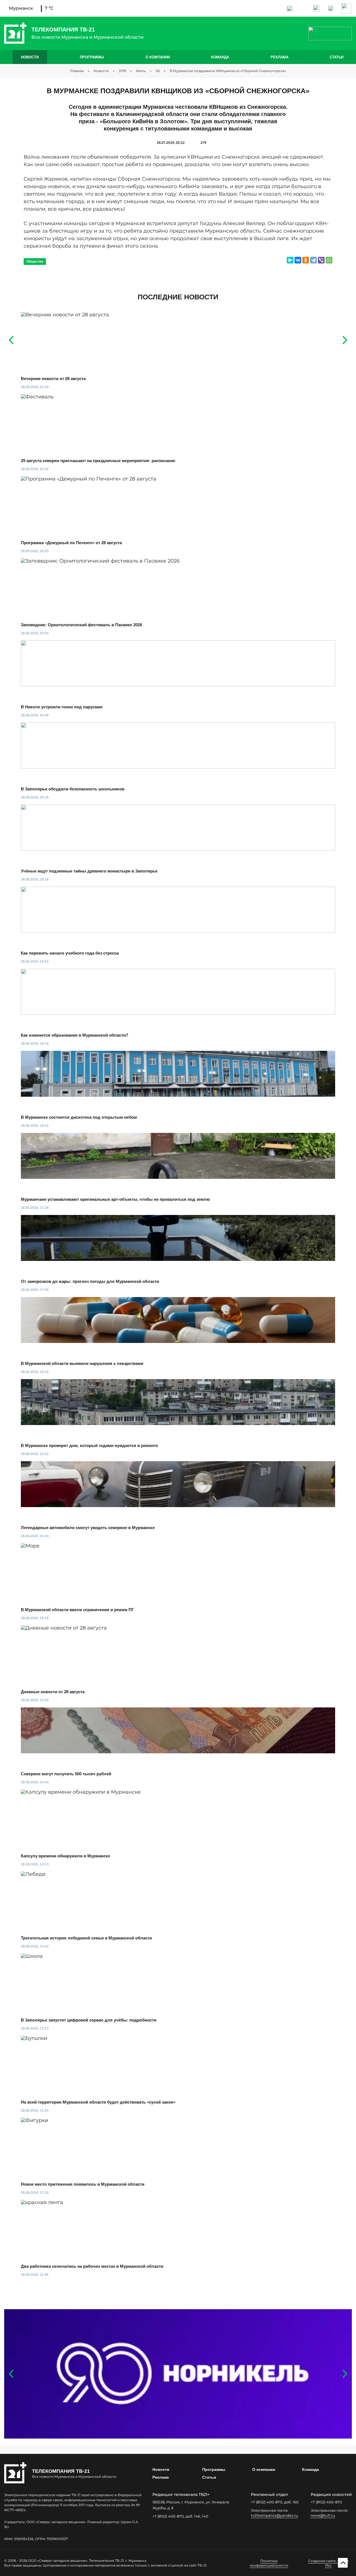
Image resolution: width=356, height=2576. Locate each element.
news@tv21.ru (323, 2515)
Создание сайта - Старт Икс (328, 2563)
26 (158, 71)
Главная (77, 71)
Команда (220, 57)
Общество (35, 262)
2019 (122, 71)
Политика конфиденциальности (269, 2563)
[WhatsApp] (329, 260)
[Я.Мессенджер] (290, 260)
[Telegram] (313, 260)
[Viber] (321, 260)
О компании (158, 57)
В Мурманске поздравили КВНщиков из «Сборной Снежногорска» (228, 71)
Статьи (337, 57)
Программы (92, 57)
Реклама (280, 57)
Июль (141, 71)
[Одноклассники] (306, 260)
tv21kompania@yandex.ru (275, 2515)
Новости (30, 57)
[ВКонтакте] (298, 260)
